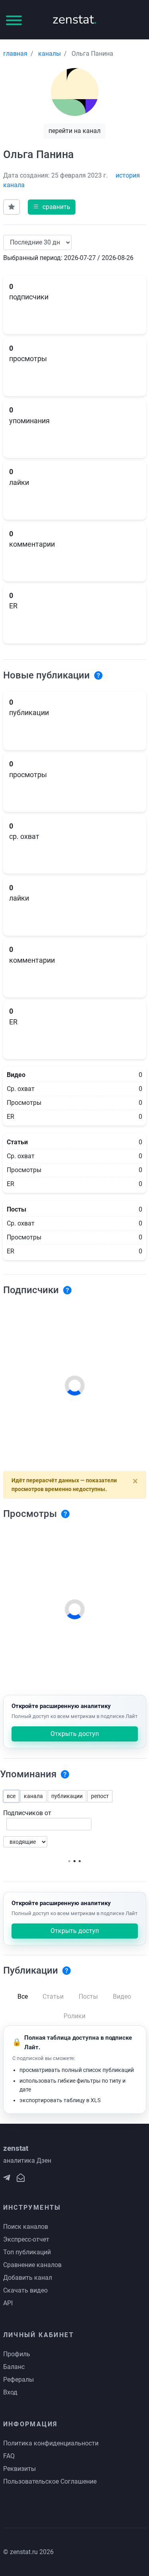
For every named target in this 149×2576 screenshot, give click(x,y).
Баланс (14, 2367)
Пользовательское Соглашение (50, 2481)
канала (33, 1796)
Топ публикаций (27, 2252)
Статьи (53, 1996)
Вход (10, 2392)
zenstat (74, 19)
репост (100, 1796)
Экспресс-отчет (26, 2239)
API (8, 2303)
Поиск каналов (26, 2227)
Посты (88, 1996)
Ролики (74, 2016)
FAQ (9, 2456)
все (11, 1796)
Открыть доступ (75, 1734)
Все (23, 1996)
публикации (67, 1796)
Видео (122, 1996)
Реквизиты (19, 2469)
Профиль (17, 2354)
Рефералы (18, 2380)
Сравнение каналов (32, 2265)
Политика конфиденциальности (51, 2443)
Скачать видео (25, 2290)
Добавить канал (28, 2278)
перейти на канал (74, 131)
